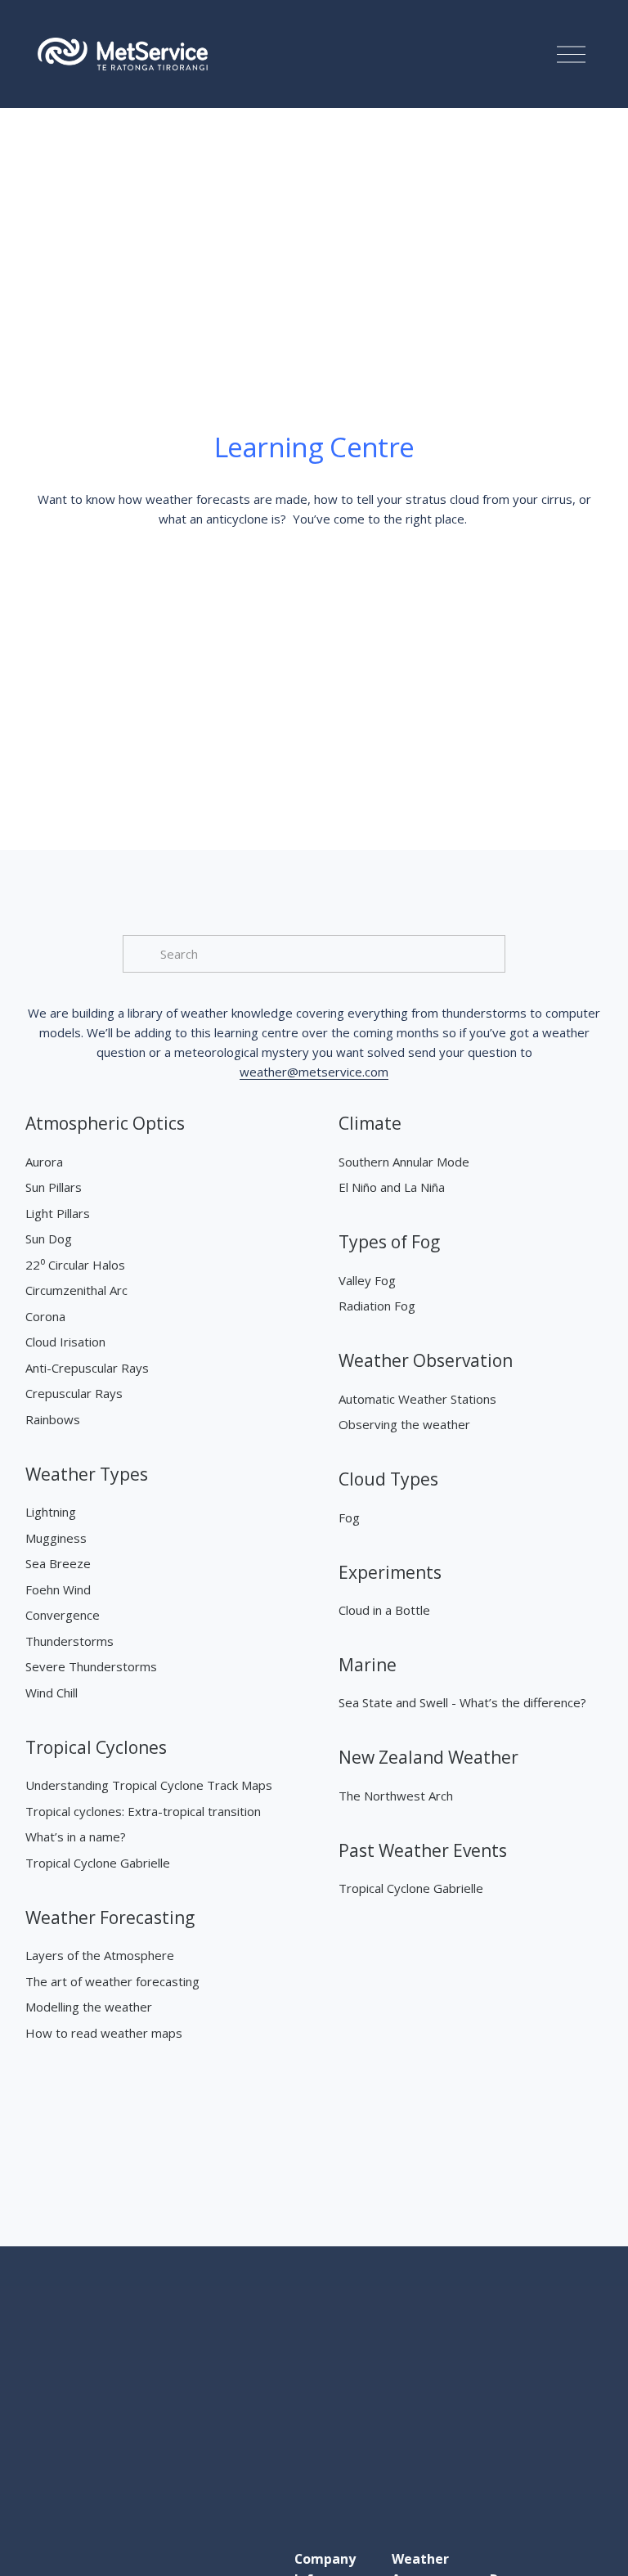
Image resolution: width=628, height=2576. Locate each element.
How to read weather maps (104, 2033)
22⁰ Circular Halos (75, 1265)
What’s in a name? (76, 1836)
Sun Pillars (54, 1187)
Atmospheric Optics (105, 1123)
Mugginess (56, 1538)
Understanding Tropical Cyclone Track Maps (149, 1785)
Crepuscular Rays (74, 1393)
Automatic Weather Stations (417, 1399)
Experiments (390, 1572)
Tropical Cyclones (96, 1747)
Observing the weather (404, 1424)
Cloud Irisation (65, 1342)
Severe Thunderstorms (91, 1666)
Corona (45, 1316)
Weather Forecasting (110, 1917)
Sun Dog (49, 1239)
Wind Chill (52, 1693)
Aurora (44, 1162)
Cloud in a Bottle (384, 1610)
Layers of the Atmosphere (100, 1955)
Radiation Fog (377, 1306)
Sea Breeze (58, 1563)
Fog (349, 1517)
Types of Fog (389, 1242)
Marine (368, 1665)
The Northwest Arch (396, 1796)
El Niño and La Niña (392, 1187)
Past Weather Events (423, 1850)
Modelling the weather (89, 2007)
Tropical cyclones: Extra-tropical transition (143, 1811)
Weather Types (87, 1474)
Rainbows (53, 1419)
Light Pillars (58, 1213)
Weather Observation (426, 1360)
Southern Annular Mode (404, 1162)
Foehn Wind (58, 1589)
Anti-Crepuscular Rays (87, 1368)
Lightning (51, 1512)
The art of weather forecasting (112, 1981)
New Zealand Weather (428, 1757)
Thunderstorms (70, 1641)
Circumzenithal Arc (76, 1290)
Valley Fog (367, 1280)
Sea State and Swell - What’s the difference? (462, 1702)
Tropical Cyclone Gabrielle (98, 1863)
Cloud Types (388, 1479)
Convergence (63, 1615)
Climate (370, 1123)
